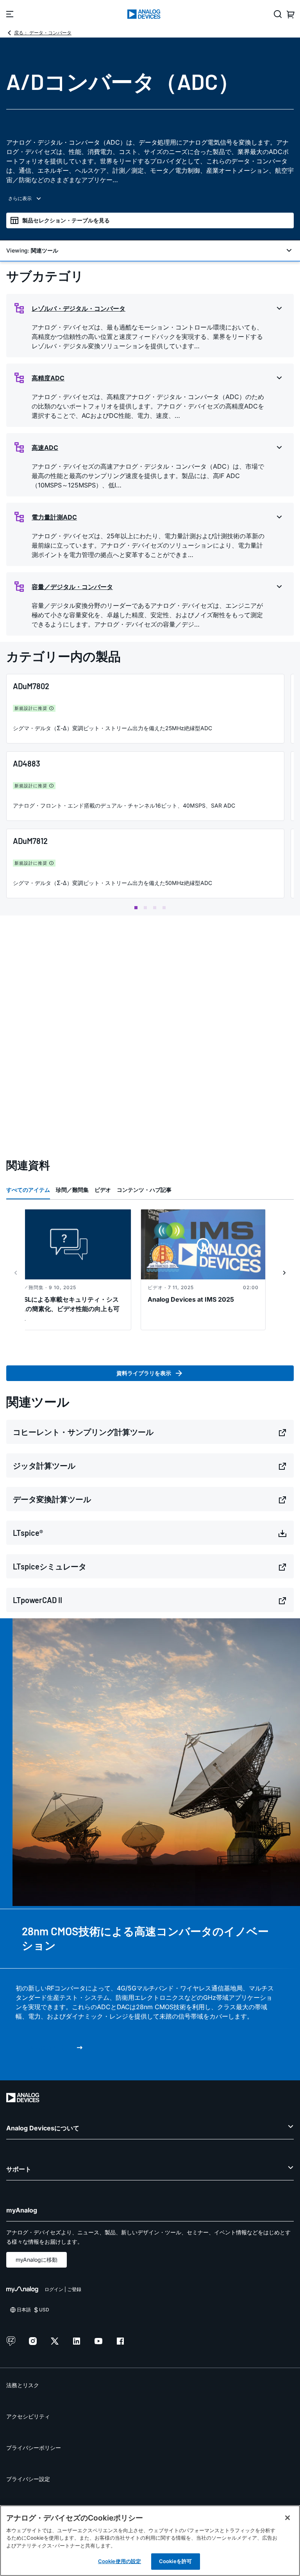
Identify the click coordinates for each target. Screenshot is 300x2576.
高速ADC (45, 448)
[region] (150, 2541)
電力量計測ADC (54, 517)
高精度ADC (48, 378)
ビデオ (103, 1190)
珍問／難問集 (72, 1190)
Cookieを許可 (175, 2561)
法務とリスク (23, 2385)
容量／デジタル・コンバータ (72, 587)
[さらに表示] (150, 199)
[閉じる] (287, 2518)
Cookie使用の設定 (120, 2561)
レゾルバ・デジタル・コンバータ (79, 308)
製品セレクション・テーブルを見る (66, 220)
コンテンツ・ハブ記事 (144, 1190)
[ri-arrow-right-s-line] (284, 1273)
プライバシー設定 (28, 2479)
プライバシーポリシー (34, 2448)
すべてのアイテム (28, 1190)
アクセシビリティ (28, 2416)
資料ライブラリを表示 (144, 1373)
